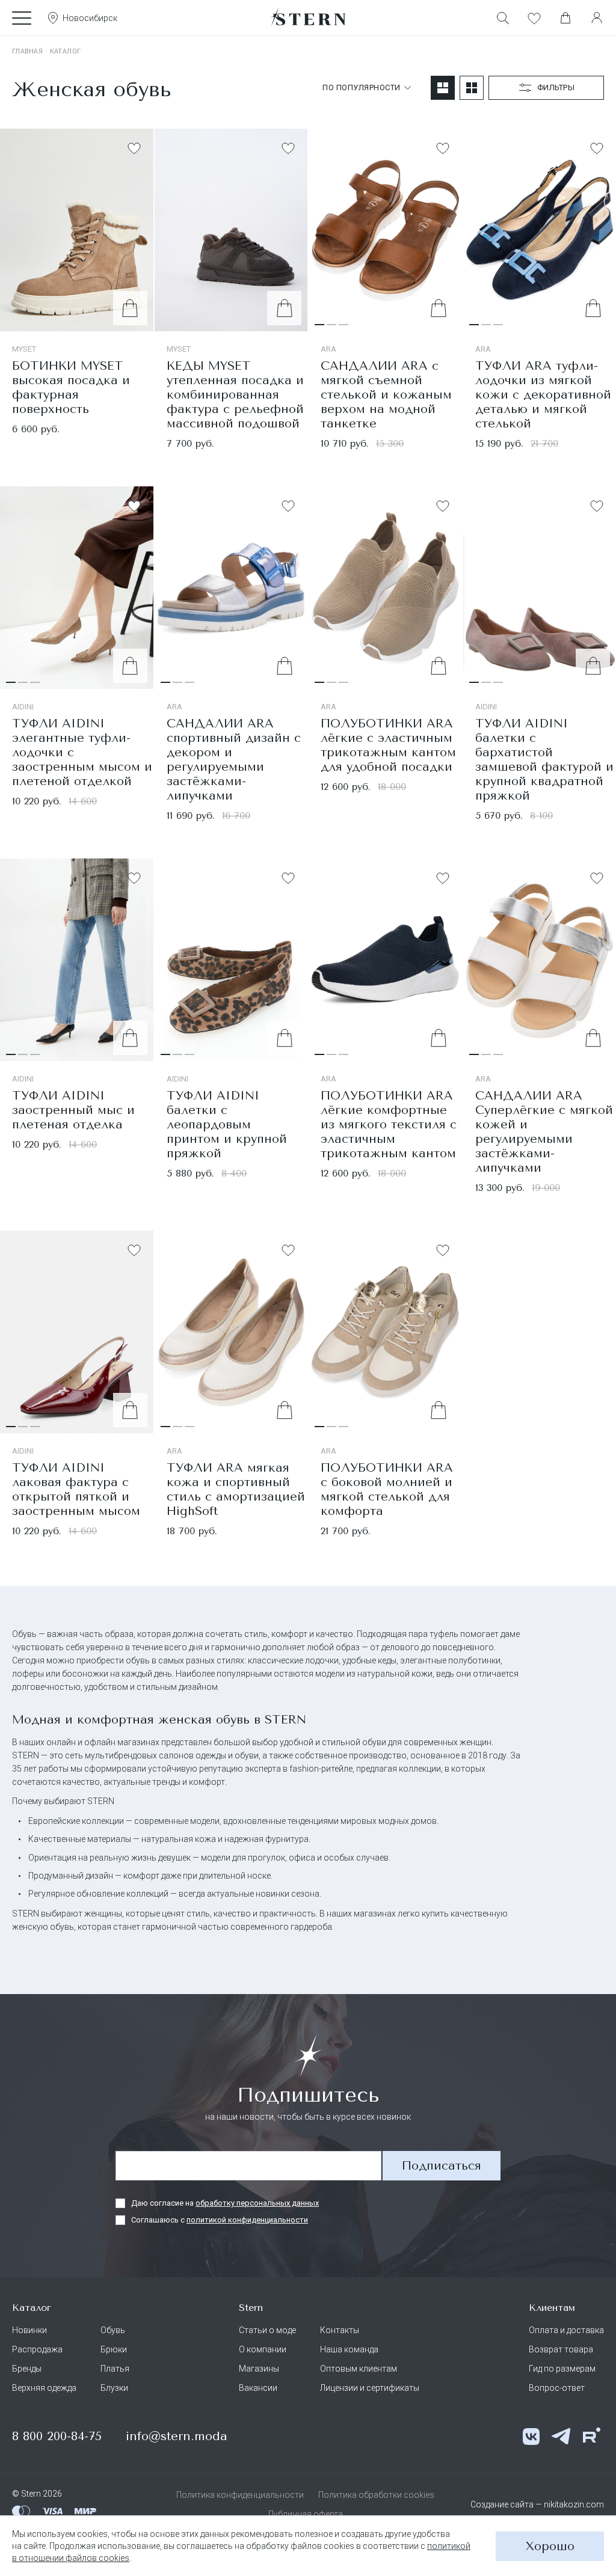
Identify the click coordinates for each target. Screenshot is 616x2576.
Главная (27, 51)
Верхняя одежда (44, 2388)
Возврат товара (561, 2349)
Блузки (114, 2388)
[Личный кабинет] (597, 18)
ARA (328, 349)
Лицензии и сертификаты (370, 2388)
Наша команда (349, 2349)
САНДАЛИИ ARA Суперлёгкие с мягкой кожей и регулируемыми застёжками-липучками (544, 1132)
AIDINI (23, 707)
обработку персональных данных (257, 2203)
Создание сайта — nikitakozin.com (537, 2504)
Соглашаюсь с (220, 2220)
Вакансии (258, 2388)
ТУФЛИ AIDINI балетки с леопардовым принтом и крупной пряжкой (227, 1124)
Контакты (340, 2330)
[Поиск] (503, 18)
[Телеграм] (561, 2437)
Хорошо (550, 2546)
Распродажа (37, 2349)
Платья (115, 2369)
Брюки (114, 2349)
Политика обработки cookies (376, 2495)
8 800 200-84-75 (57, 2436)
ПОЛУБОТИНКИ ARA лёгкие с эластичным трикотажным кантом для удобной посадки (388, 745)
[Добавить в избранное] (134, 148)
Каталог (66, 51)
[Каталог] (22, 18)
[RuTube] (591, 2437)
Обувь (113, 2330)
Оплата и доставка (566, 2330)
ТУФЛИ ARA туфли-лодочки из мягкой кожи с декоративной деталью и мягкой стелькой (543, 395)
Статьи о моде (267, 2330)
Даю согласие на (225, 2203)
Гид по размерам (562, 2369)
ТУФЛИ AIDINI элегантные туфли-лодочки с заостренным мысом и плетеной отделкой (82, 752)
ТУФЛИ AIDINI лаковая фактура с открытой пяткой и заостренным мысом (76, 1489)
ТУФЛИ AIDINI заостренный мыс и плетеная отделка (73, 1110)
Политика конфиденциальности (240, 2495)
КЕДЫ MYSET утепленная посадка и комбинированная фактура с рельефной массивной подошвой (235, 395)
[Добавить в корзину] (130, 308)
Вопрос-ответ (557, 2388)
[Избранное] (534, 18)
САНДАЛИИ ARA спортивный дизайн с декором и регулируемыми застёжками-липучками (234, 760)
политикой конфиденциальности (247, 2220)
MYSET (24, 349)
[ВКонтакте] (531, 2437)
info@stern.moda (177, 2436)
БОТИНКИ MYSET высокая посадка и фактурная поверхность (71, 387)
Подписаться (442, 2166)
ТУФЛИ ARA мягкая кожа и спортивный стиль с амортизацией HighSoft (236, 1489)
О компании (263, 2349)
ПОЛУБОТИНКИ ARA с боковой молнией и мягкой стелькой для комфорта (387, 1489)
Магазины (259, 2369)
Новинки (29, 2330)
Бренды (27, 2369)
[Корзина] (565, 18)
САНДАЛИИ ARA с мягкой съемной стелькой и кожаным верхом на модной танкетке (386, 395)
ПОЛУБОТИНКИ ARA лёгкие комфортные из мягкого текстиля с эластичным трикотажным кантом (389, 1124)
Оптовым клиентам (359, 2369)
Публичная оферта (306, 2514)
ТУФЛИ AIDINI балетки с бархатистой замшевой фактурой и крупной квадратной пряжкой (544, 760)
